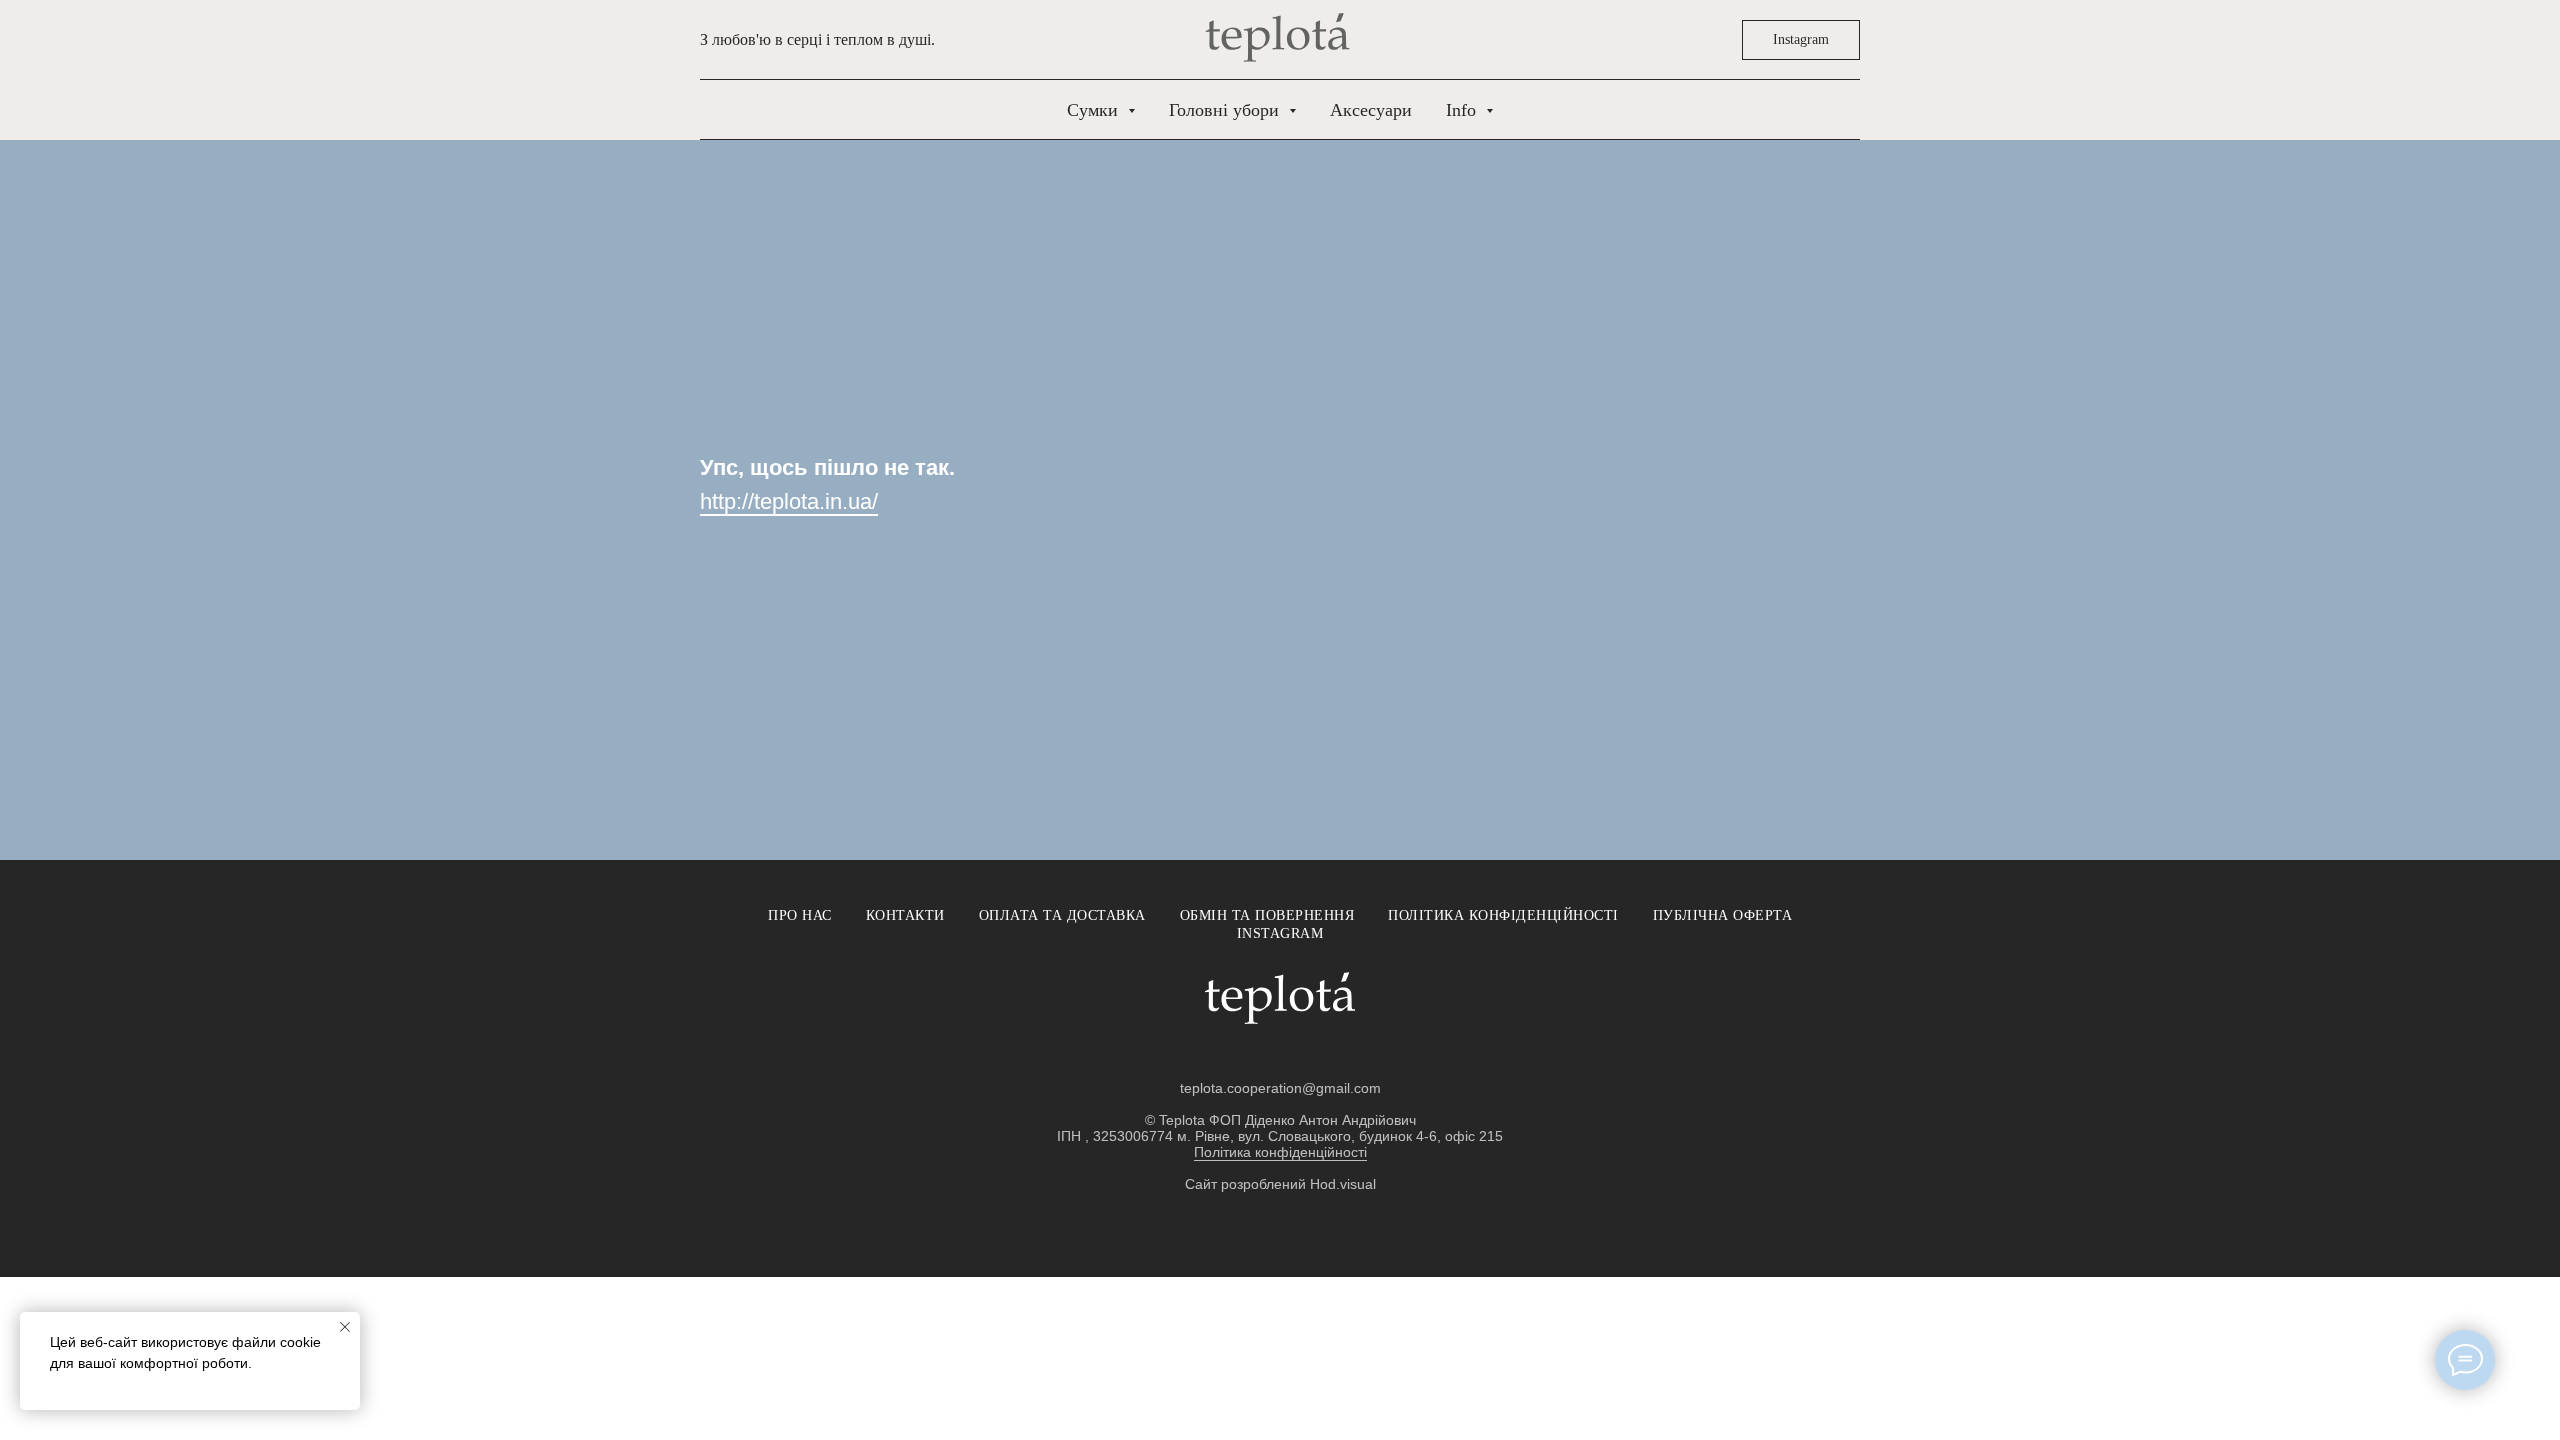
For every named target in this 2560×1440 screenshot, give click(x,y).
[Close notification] (345, 1327)
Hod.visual (1343, 1184)
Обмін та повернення (1267, 915)
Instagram (1280, 933)
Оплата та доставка (1062, 915)
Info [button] (1463, 110)
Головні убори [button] (1226, 110)
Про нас (800, 915)
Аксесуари (1371, 110)
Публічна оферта (1723, 915)
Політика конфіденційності (1503, 915)
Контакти (905, 915)
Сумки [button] (1095, 110)
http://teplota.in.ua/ (789, 501)
